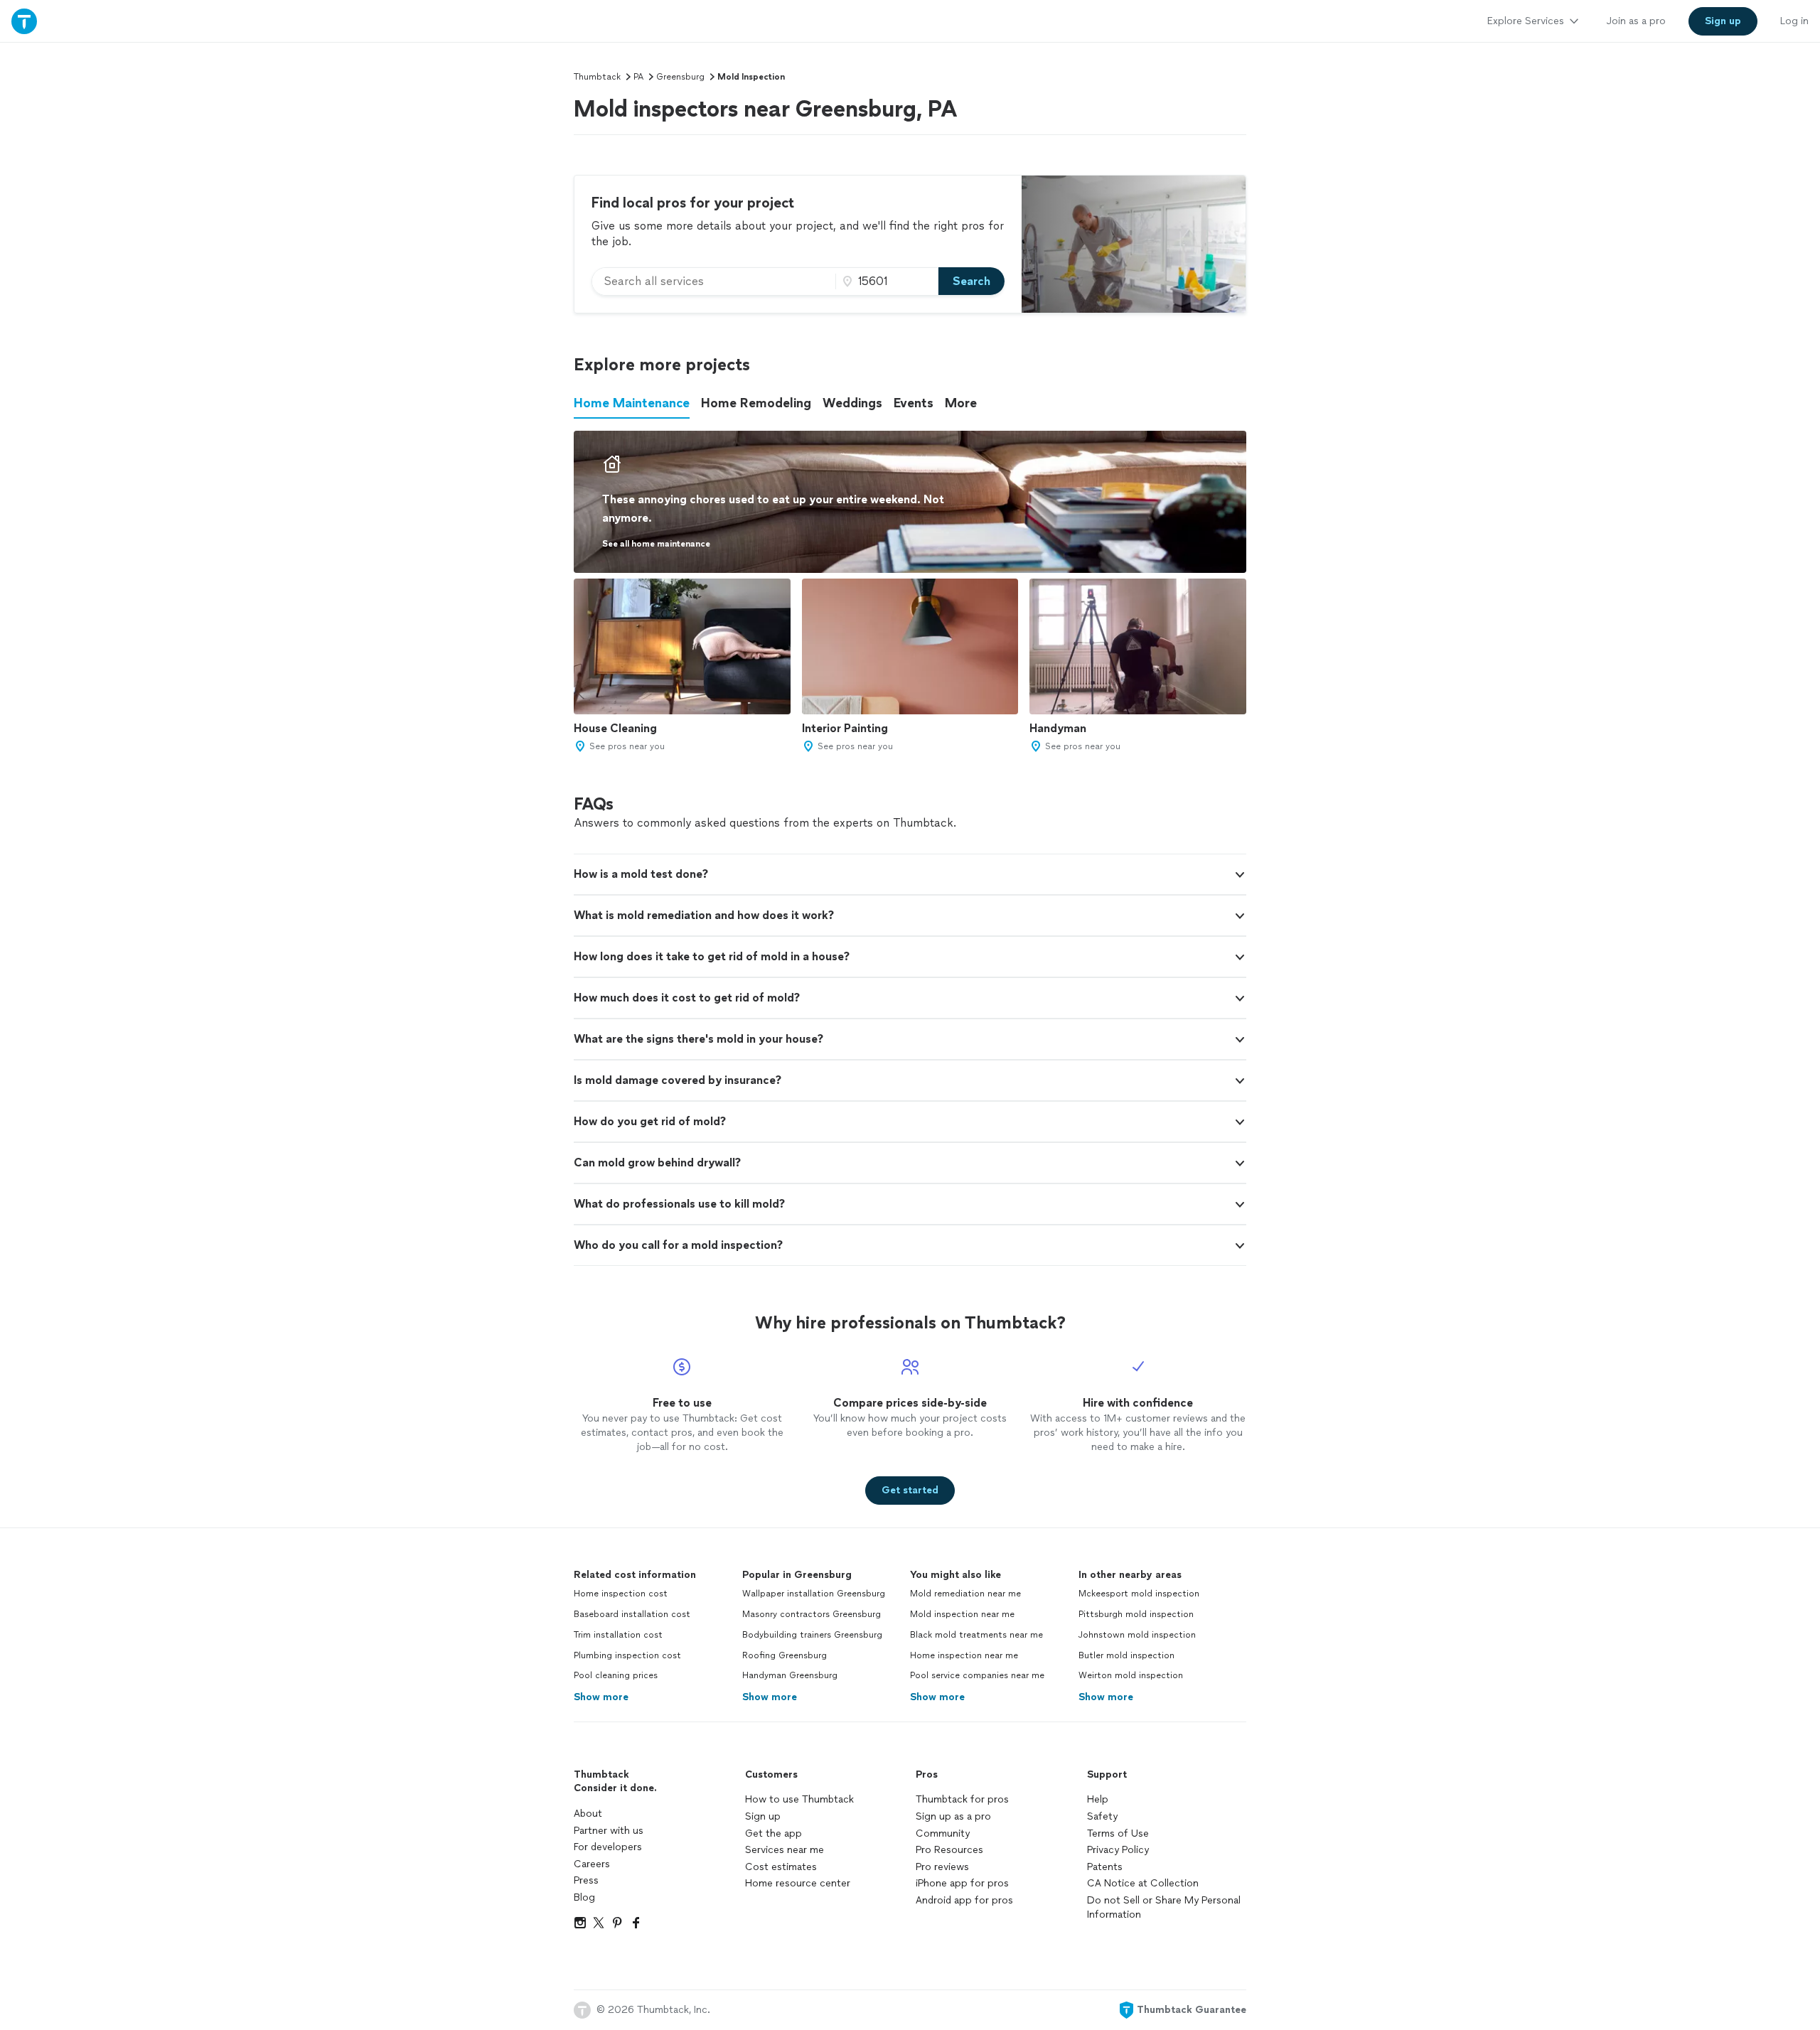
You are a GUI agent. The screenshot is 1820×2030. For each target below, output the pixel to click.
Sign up (763, 1816)
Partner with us (609, 1831)
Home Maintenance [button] (632, 403)
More (961, 403)
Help (1098, 1799)
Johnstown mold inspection (1137, 1635)
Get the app (773, 1833)
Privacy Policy (1118, 1850)
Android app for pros (964, 1900)
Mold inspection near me (962, 1614)
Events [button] (914, 403)
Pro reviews (942, 1867)
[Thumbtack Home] (24, 21)
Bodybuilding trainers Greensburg (812, 1635)
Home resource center (798, 1883)
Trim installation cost (618, 1635)
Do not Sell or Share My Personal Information (1164, 1907)
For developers (608, 1847)
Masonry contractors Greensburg (812, 1614)
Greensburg (680, 77)
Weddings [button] (852, 403)
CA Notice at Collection (1143, 1883)
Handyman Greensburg (790, 1675)
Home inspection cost (621, 1594)
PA (638, 77)
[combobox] (714, 281)
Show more (601, 1697)
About (588, 1814)
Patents (1105, 1867)
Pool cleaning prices (616, 1675)
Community (943, 1833)
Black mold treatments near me (976, 1635)
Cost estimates (781, 1867)
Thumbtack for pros (962, 1799)
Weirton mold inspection (1131, 1675)
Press (586, 1880)
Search (971, 281)
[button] (910, 874)
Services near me (785, 1850)
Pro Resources (949, 1850)
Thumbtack (597, 77)
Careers (592, 1864)
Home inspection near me (964, 1655)
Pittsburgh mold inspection (1136, 1614)
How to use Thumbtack (799, 1799)
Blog (584, 1897)
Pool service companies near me (977, 1675)
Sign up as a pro (953, 1816)
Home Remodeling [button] (756, 403)
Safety (1102, 1816)
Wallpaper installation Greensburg (814, 1594)
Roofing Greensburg (785, 1655)
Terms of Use (1118, 1833)
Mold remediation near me (965, 1594)
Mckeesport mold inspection (1139, 1594)
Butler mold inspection (1126, 1655)
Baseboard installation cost (632, 1614)
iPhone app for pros (962, 1883)
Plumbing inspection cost (627, 1655)
